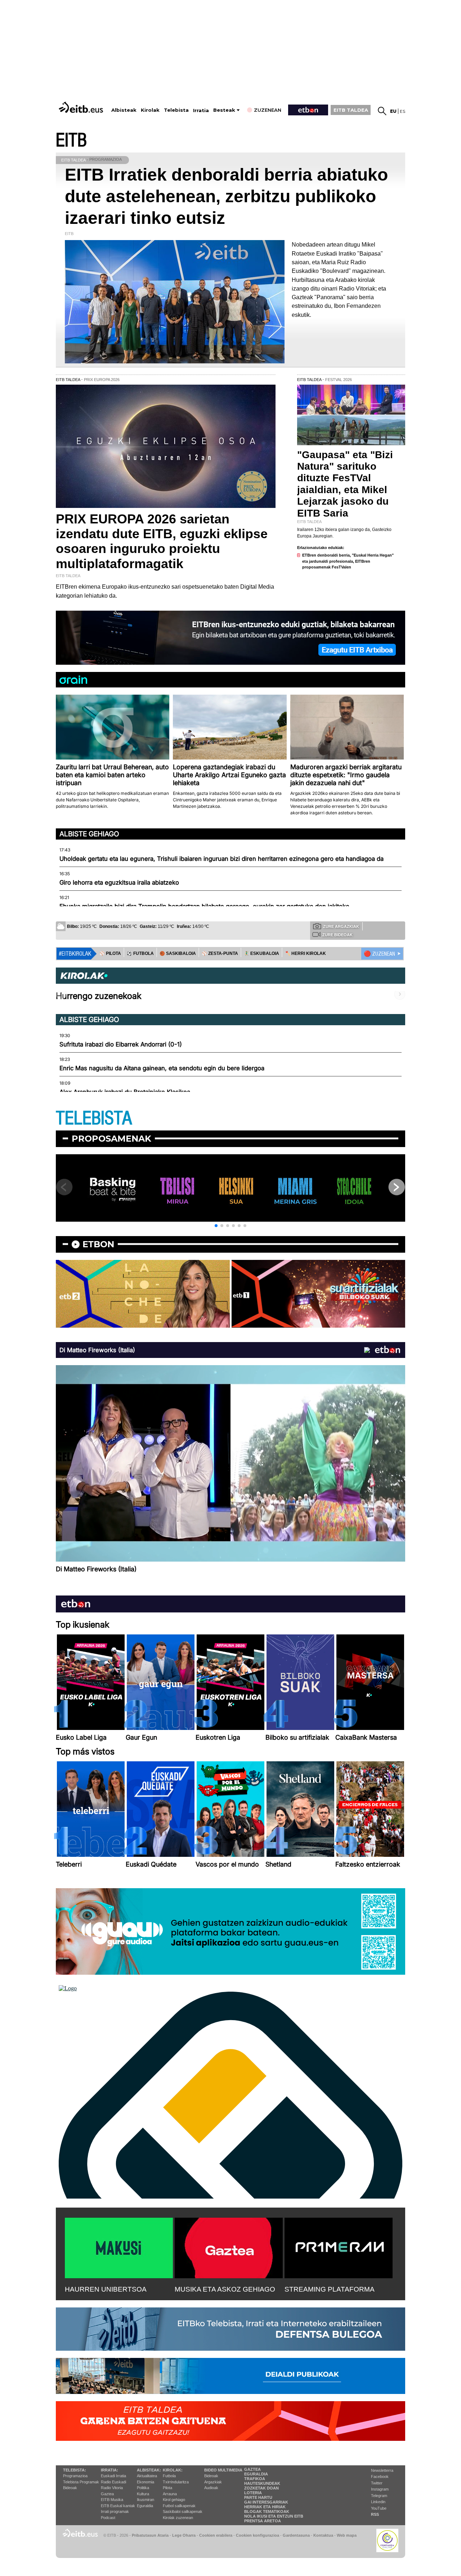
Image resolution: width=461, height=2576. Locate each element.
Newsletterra (382, 2470)
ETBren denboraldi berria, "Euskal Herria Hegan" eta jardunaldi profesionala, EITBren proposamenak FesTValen (348, 561)
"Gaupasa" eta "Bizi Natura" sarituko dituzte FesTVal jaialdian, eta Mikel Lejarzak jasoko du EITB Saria (345, 484)
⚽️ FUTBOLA (140, 953)
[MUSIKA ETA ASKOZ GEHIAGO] (229, 2247)
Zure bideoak (337, 935)
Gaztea (107, 2494)
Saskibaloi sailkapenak (183, 2511)
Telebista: (75, 2470)
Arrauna (170, 2494)
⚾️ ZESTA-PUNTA (220, 953)
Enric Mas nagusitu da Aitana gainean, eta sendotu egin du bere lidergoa (162, 1068)
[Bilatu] (382, 111)
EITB (71, 140)
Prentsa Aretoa (263, 2521)
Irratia (201, 110)
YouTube (379, 2508)
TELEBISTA (94, 1118)
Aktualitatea (147, 2476)
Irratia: (109, 2470)
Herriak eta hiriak (265, 2507)
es (402, 111)
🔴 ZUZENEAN (379, 954)
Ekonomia (146, 2482)
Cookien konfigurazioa (258, 2535)
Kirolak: (173, 2470)
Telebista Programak (81, 2482)
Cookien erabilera (216, 2535)
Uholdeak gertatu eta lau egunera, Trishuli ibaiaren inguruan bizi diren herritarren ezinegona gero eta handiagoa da (221, 859)
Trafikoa (255, 2479)
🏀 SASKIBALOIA (178, 953)
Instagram (380, 2489)
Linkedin (378, 2502)
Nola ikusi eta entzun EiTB (274, 2516)
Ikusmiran (146, 2500)
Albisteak (124, 110)
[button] (216, 1226)
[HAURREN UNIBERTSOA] (119, 2247)
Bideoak (70, 2488)
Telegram (379, 2496)
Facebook (380, 2477)
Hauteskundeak (262, 2483)
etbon (98, 1244)
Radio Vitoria (112, 2488)
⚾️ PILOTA (110, 953)
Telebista (176, 110)
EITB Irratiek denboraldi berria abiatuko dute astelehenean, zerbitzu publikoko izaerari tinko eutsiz (226, 196)
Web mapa (347, 2535)
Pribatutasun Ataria (150, 2535)
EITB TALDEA (351, 110)
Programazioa (75, 2476)
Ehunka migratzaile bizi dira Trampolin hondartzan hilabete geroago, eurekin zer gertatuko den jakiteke (204, 906)
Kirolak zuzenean (178, 2518)
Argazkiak (213, 2482)
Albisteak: (149, 2470)
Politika (143, 2488)
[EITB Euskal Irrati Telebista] (82, 107)
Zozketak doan (261, 2488)
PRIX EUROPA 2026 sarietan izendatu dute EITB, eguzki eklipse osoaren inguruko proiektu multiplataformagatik (162, 541)
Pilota (167, 2488)
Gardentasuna (296, 2535)
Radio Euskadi (113, 2482)
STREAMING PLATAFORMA (330, 2289)
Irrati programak (115, 2511)
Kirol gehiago (174, 2500)
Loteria (253, 2493)
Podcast (108, 2518)
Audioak (211, 2488)
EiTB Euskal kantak (118, 2506)
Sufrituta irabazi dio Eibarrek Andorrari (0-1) (121, 1044)
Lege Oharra (184, 2535)
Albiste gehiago (89, 834)
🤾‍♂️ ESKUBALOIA (261, 953)
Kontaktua (323, 2535)
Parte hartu (258, 2497)
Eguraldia (145, 2506)
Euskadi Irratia (113, 2476)
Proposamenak (111, 1139)
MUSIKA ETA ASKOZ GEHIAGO (225, 2289)
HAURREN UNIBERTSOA (106, 2289)
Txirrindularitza (176, 2482)
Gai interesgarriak (266, 2502)
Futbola (169, 2476)
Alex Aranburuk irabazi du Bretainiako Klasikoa (125, 1092)
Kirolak (150, 110)
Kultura (143, 2494)
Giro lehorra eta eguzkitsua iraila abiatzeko (119, 882)
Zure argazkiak (341, 926)
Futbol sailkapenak (179, 2506)
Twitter (377, 2483)
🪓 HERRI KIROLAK (305, 953)
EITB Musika (112, 2500)
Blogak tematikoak (267, 2511)
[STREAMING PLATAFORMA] (339, 2247)
